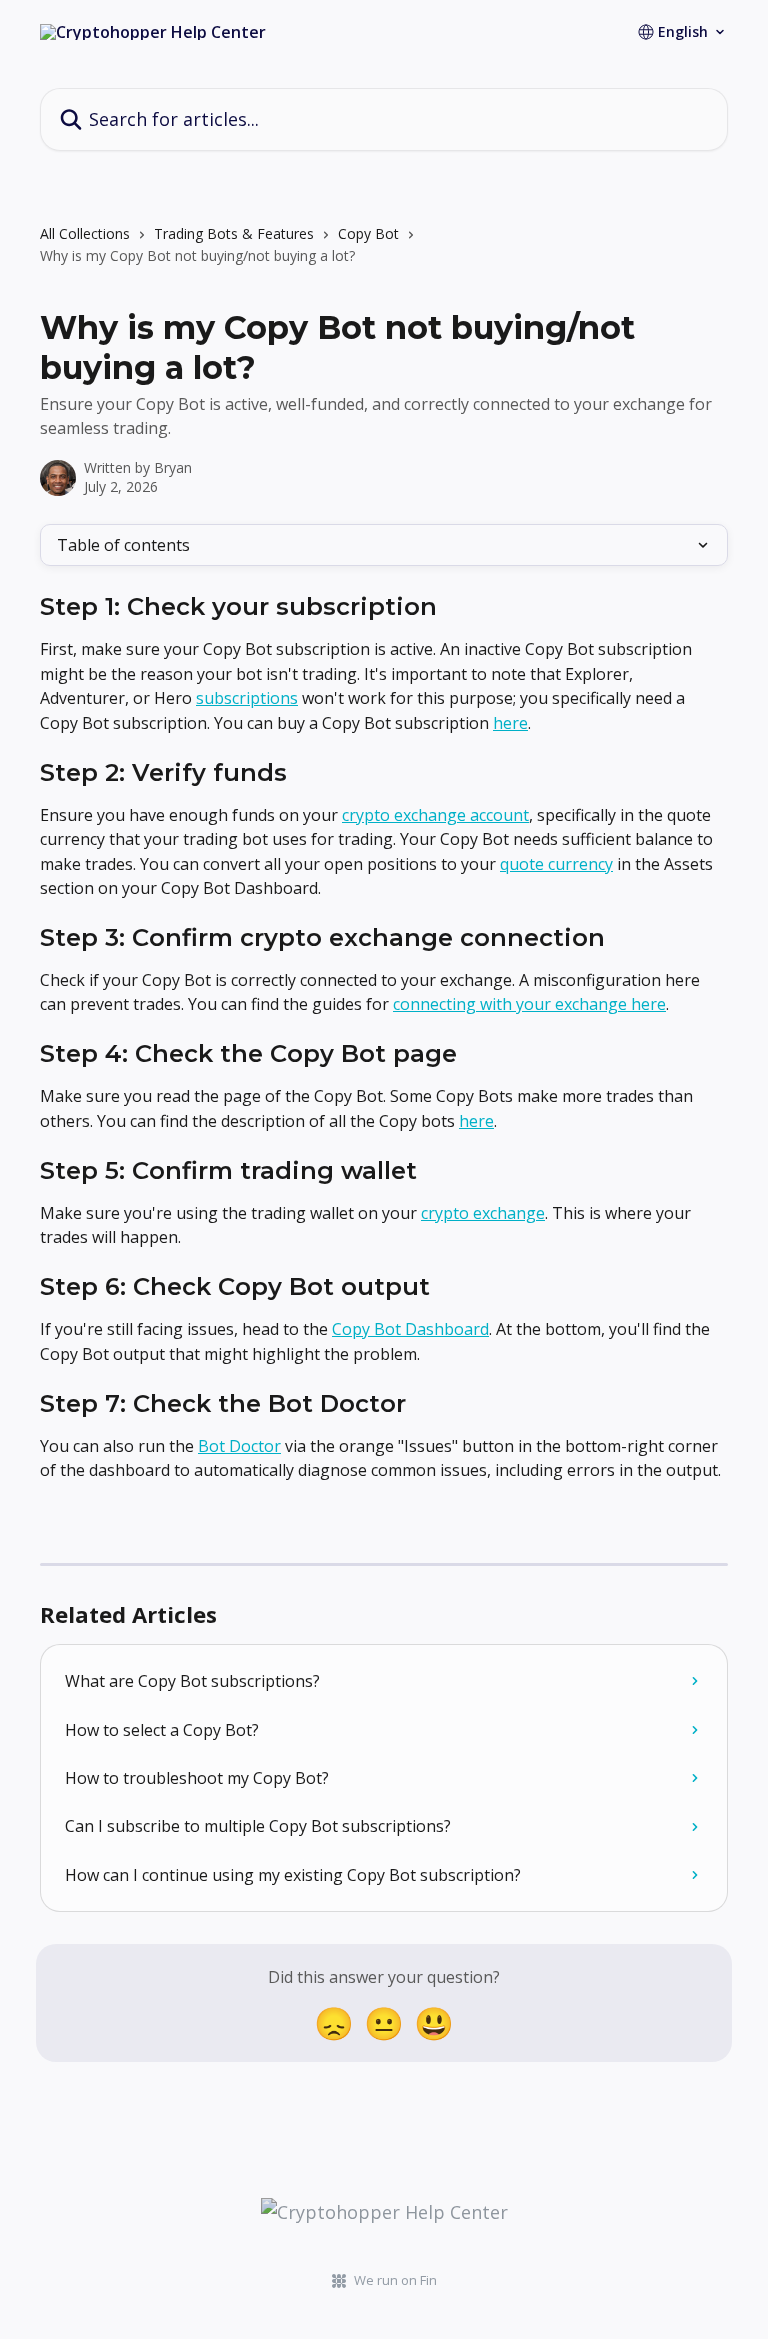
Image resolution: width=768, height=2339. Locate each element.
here (510, 723)
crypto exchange (483, 1213)
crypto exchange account (435, 815)
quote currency (556, 864)
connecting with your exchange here (529, 1004)
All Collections (85, 233)
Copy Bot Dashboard (410, 1329)
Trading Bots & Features (234, 233)
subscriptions (247, 698)
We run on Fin (395, 2280)
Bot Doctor (239, 1446)
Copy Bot (368, 233)
